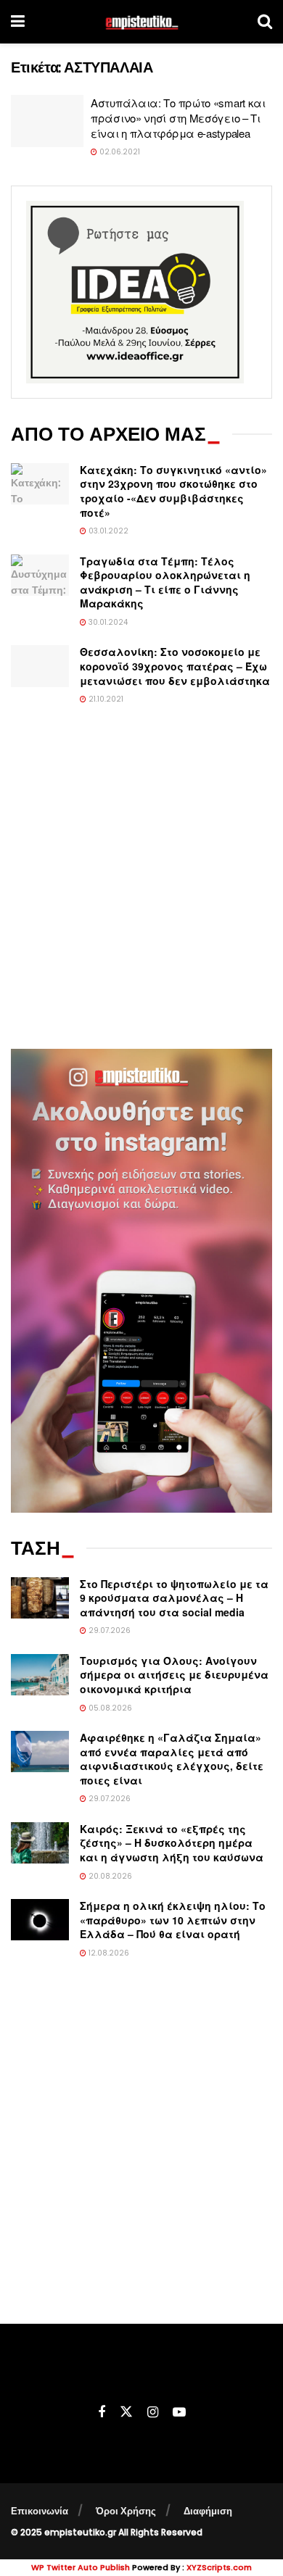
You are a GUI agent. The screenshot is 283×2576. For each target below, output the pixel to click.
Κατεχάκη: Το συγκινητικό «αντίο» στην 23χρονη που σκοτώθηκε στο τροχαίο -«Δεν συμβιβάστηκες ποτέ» (173, 491)
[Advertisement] (141, 886)
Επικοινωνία (40, 2511)
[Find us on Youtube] (179, 2413)
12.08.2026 (108, 1953)
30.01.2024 (107, 622)
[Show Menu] (18, 22)
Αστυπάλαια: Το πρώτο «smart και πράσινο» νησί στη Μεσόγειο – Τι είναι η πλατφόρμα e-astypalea (178, 118)
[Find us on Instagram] (153, 2413)
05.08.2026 (109, 1708)
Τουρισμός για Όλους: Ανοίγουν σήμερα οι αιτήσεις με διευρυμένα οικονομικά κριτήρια (174, 1675)
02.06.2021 (119, 152)
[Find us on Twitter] (126, 2412)
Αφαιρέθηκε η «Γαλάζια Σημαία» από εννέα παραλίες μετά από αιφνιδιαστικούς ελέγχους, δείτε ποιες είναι (172, 1759)
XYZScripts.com (219, 2567)
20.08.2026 (109, 1876)
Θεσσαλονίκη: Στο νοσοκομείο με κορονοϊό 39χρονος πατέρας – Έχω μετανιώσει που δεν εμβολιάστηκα (175, 666)
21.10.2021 (105, 699)
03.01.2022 (107, 531)
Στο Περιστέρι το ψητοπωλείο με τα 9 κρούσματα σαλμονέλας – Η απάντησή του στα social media (174, 1598)
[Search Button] (265, 22)
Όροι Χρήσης (126, 2511)
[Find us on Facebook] (102, 2413)
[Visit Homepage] (141, 22)
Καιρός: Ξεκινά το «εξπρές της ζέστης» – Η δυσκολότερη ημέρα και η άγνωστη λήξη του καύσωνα (172, 1843)
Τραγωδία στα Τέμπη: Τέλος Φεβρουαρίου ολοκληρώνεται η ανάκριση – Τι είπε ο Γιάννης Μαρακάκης (165, 582)
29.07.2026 (108, 1630)
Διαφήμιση (208, 2511)
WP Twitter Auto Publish (81, 2567)
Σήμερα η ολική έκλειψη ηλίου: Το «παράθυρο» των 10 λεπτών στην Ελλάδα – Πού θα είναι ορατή (173, 1920)
